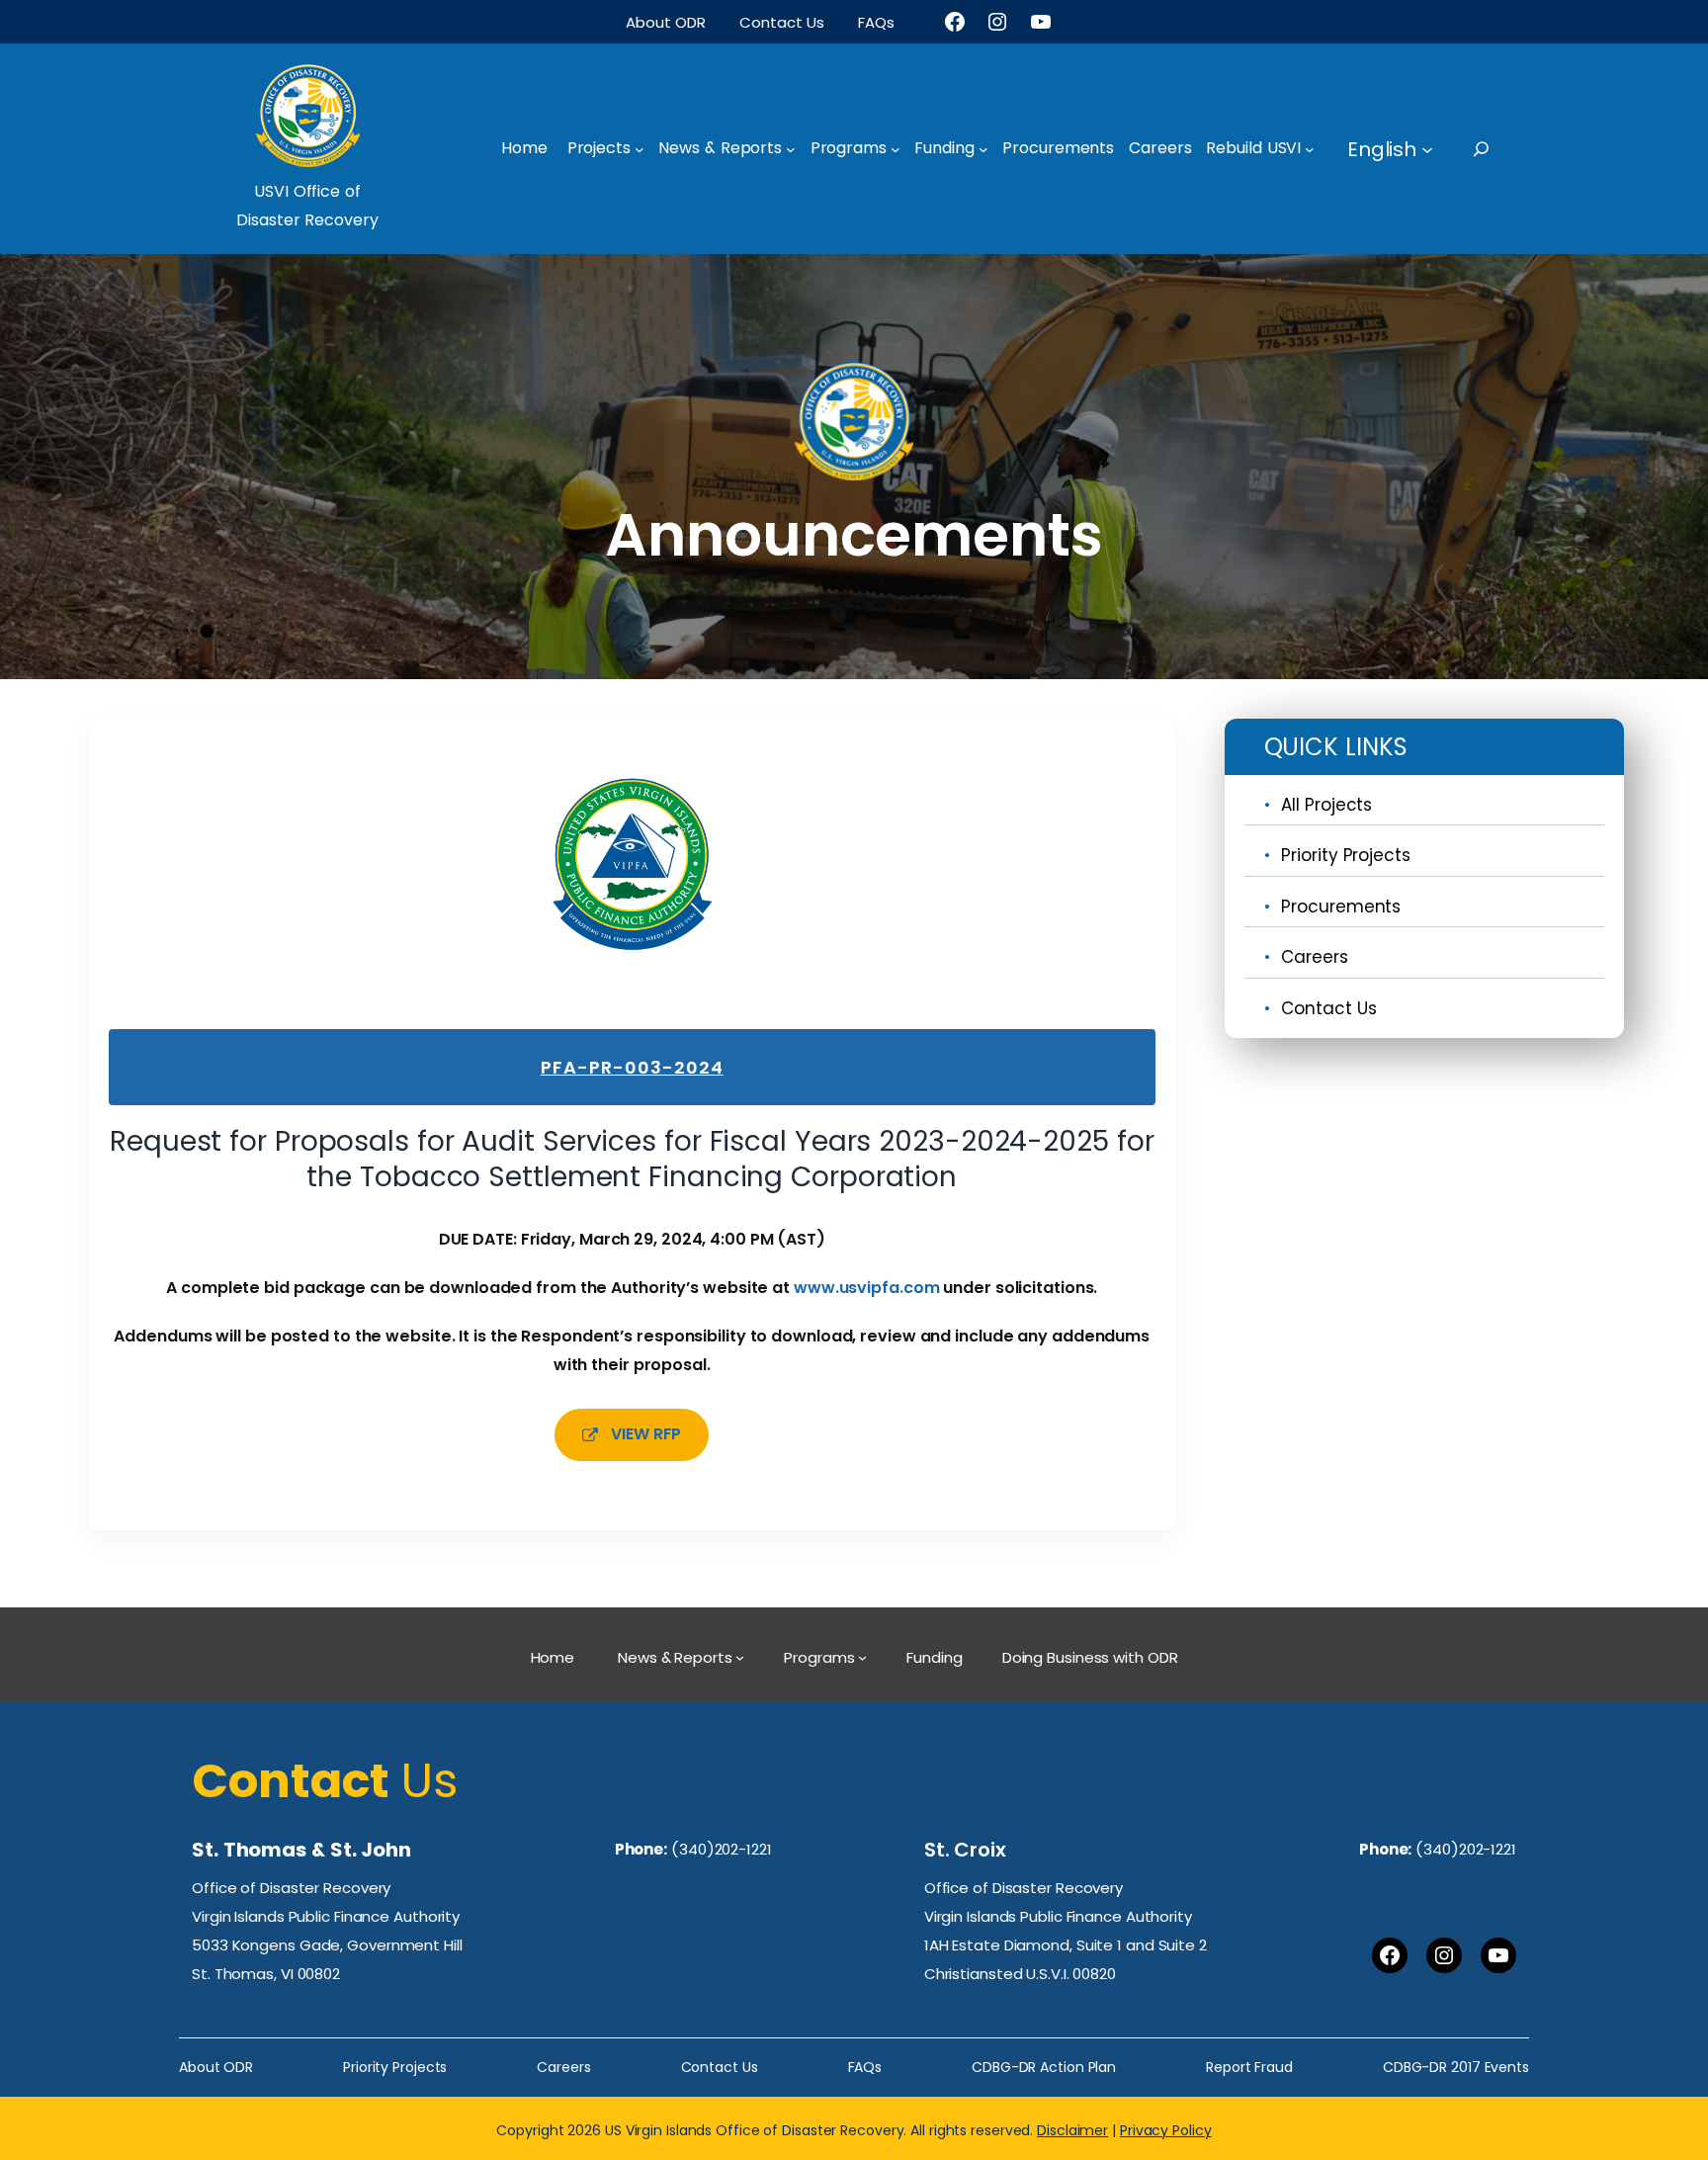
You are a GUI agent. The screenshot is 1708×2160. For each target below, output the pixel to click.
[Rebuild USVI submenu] (1310, 149)
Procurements (1341, 907)
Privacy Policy (1166, 2130)
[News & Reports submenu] (791, 149)
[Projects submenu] (640, 149)
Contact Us (1328, 1008)
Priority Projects (1345, 855)
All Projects (1326, 805)
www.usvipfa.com (867, 1288)
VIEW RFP (646, 1434)
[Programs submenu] (896, 149)
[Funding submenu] (983, 149)
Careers (1314, 957)
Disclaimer (1072, 2130)
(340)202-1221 (722, 1849)
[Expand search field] (1499, 149)
